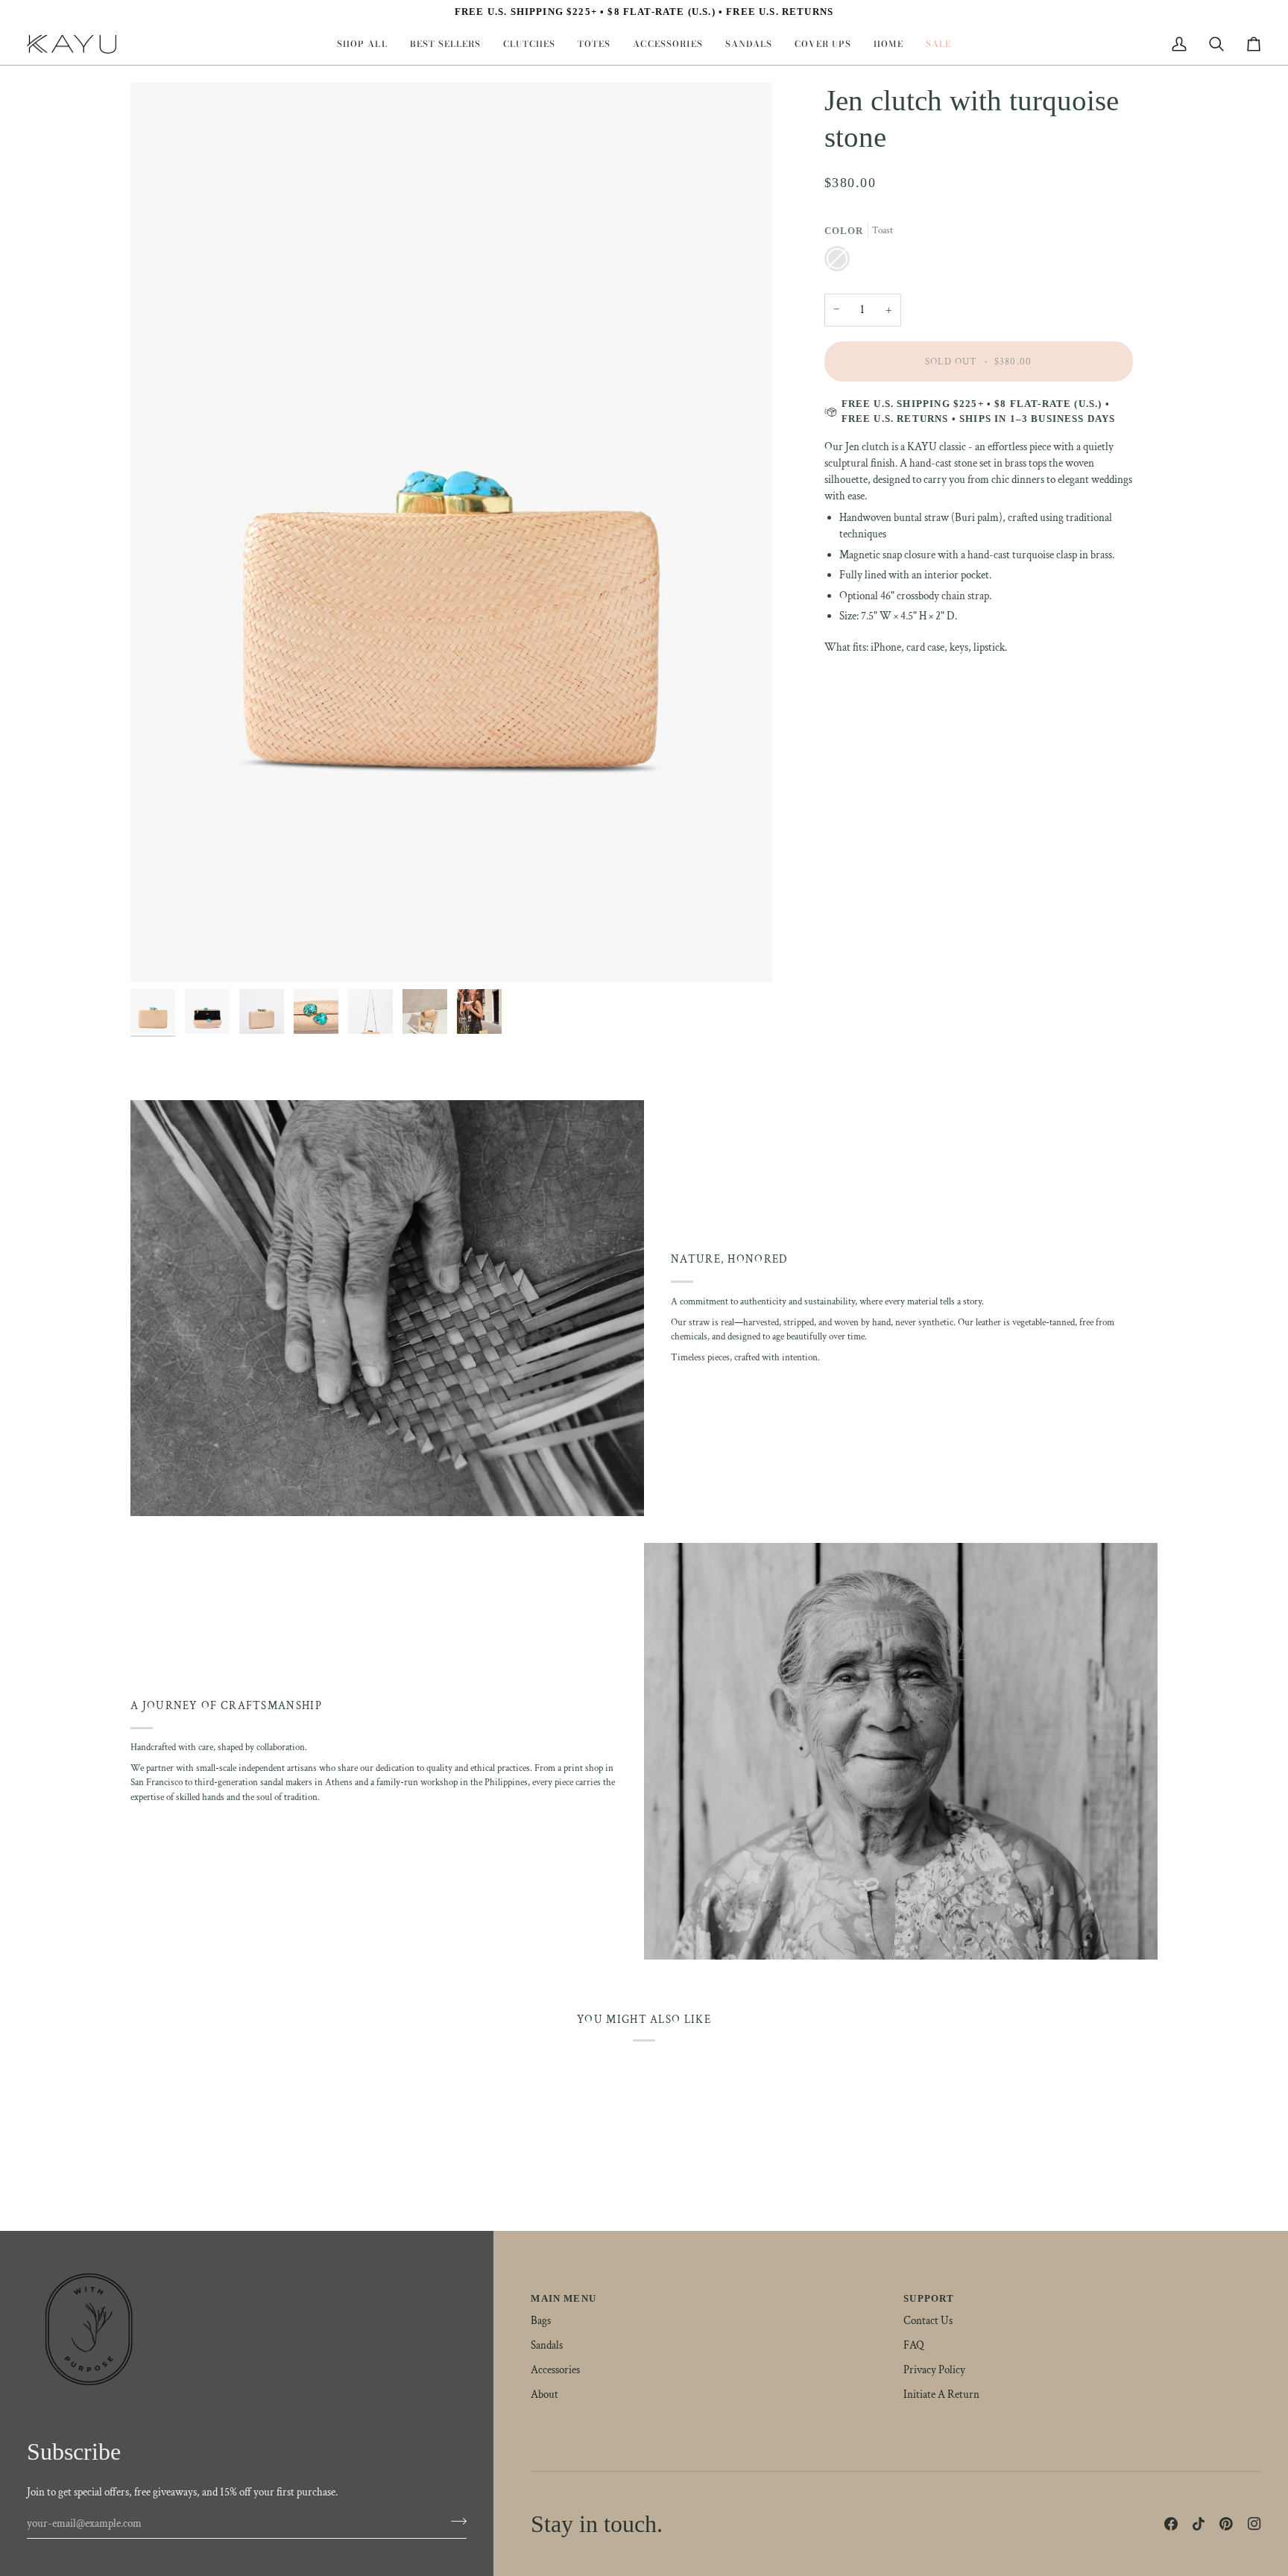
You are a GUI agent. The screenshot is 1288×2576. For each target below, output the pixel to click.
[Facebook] (1171, 2524)
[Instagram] (1254, 2524)
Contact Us (928, 2321)
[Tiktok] (1199, 2524)
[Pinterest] (1226, 2524)
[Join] (454, 2522)
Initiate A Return (941, 2395)
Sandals (547, 2345)
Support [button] (929, 2298)
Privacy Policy (934, 2370)
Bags (541, 2321)
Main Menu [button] (563, 2298)
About (544, 2395)
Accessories (555, 2370)
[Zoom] (451, 532)
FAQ (914, 2345)
